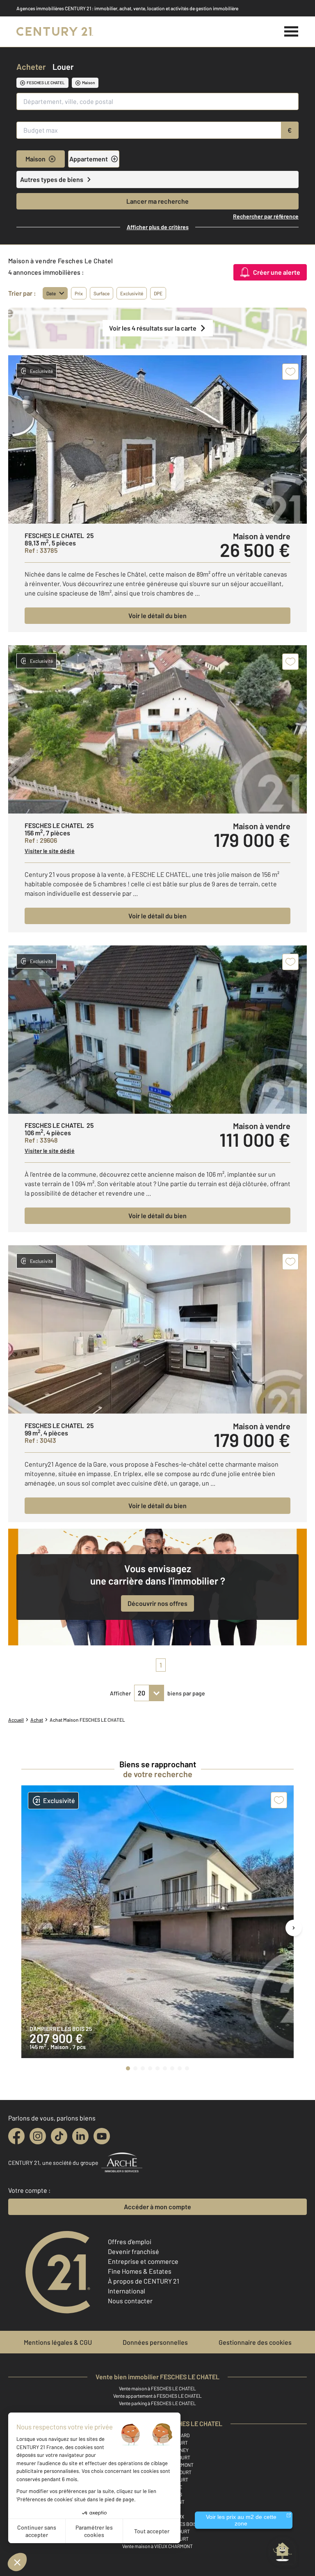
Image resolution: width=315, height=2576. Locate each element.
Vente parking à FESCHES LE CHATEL (157, 2403)
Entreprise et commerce (143, 2261)
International (127, 2291)
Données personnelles (155, 2342)
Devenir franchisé (134, 2251)
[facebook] (16, 2136)
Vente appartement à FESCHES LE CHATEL (157, 2396)
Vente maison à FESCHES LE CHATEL (157, 2388)
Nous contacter (130, 2301)
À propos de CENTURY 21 (144, 2281)
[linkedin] (80, 2136)
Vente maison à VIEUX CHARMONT (157, 2546)
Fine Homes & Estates (140, 2271)
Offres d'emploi (130, 2241)
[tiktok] (59, 2136)
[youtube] (102, 2136)
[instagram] (38, 2136)
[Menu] (291, 32)
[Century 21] (55, 32)
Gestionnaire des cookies (255, 2342)
